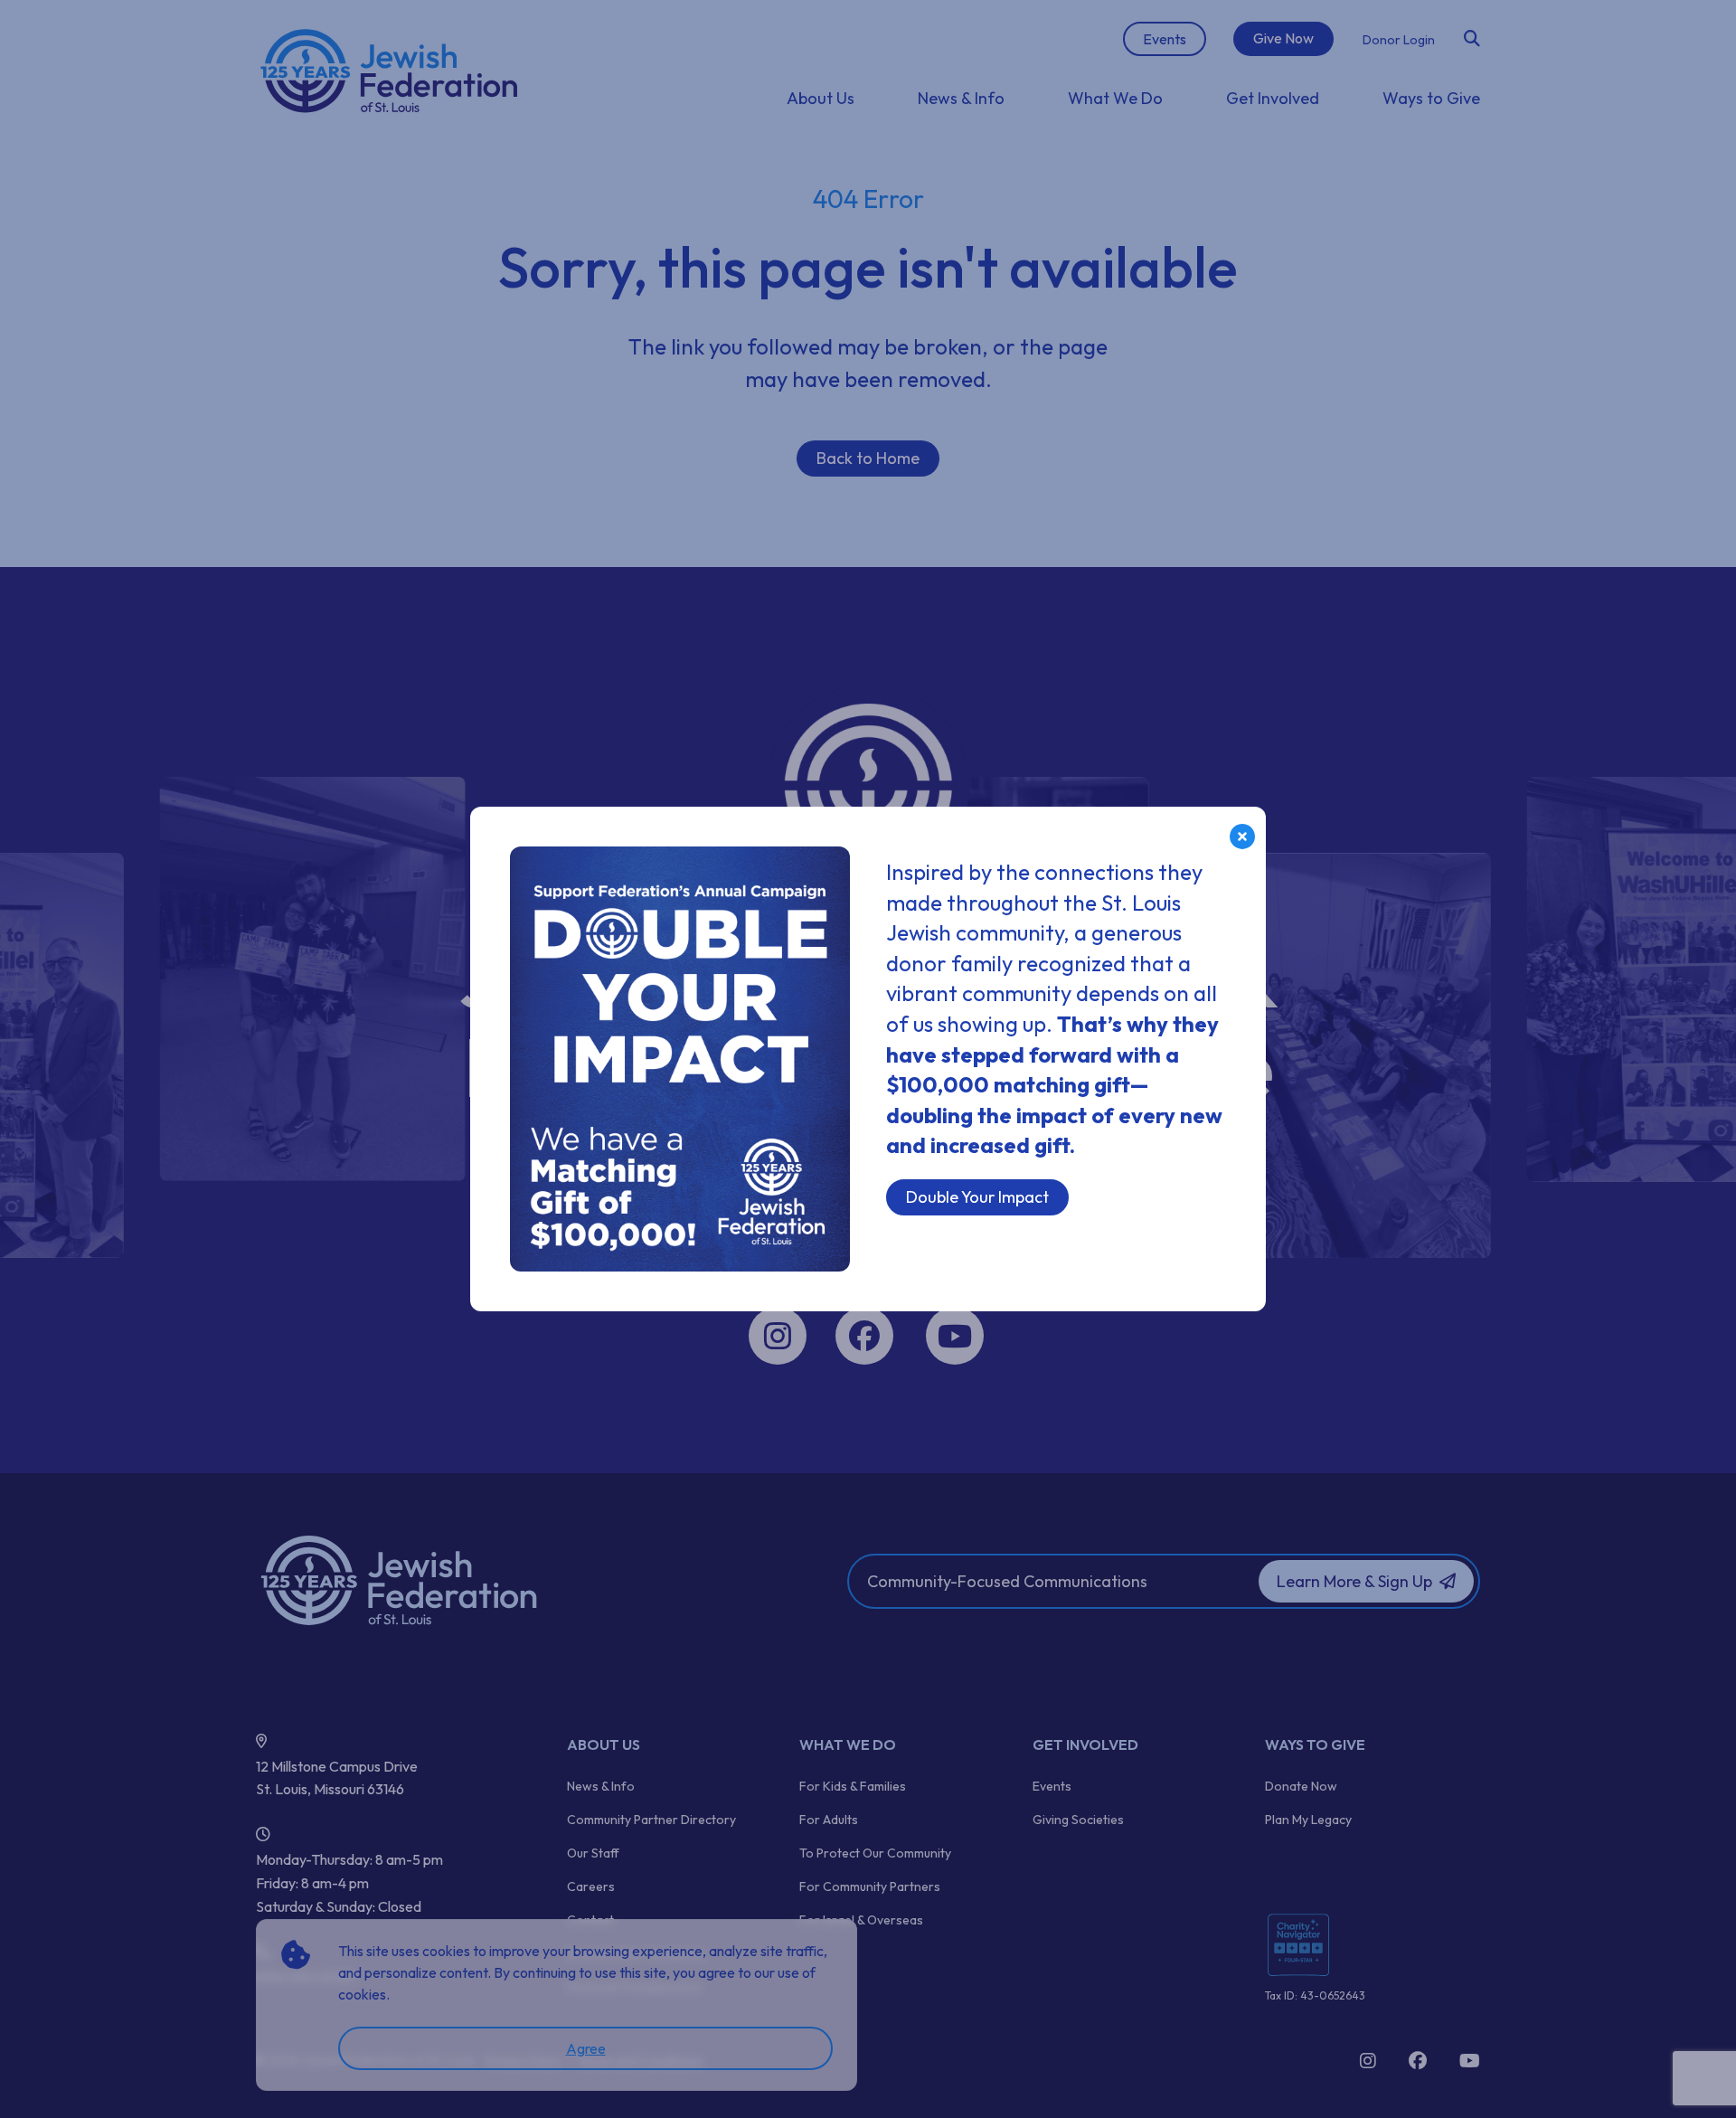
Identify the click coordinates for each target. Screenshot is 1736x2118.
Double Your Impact (977, 1197)
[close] (1242, 837)
